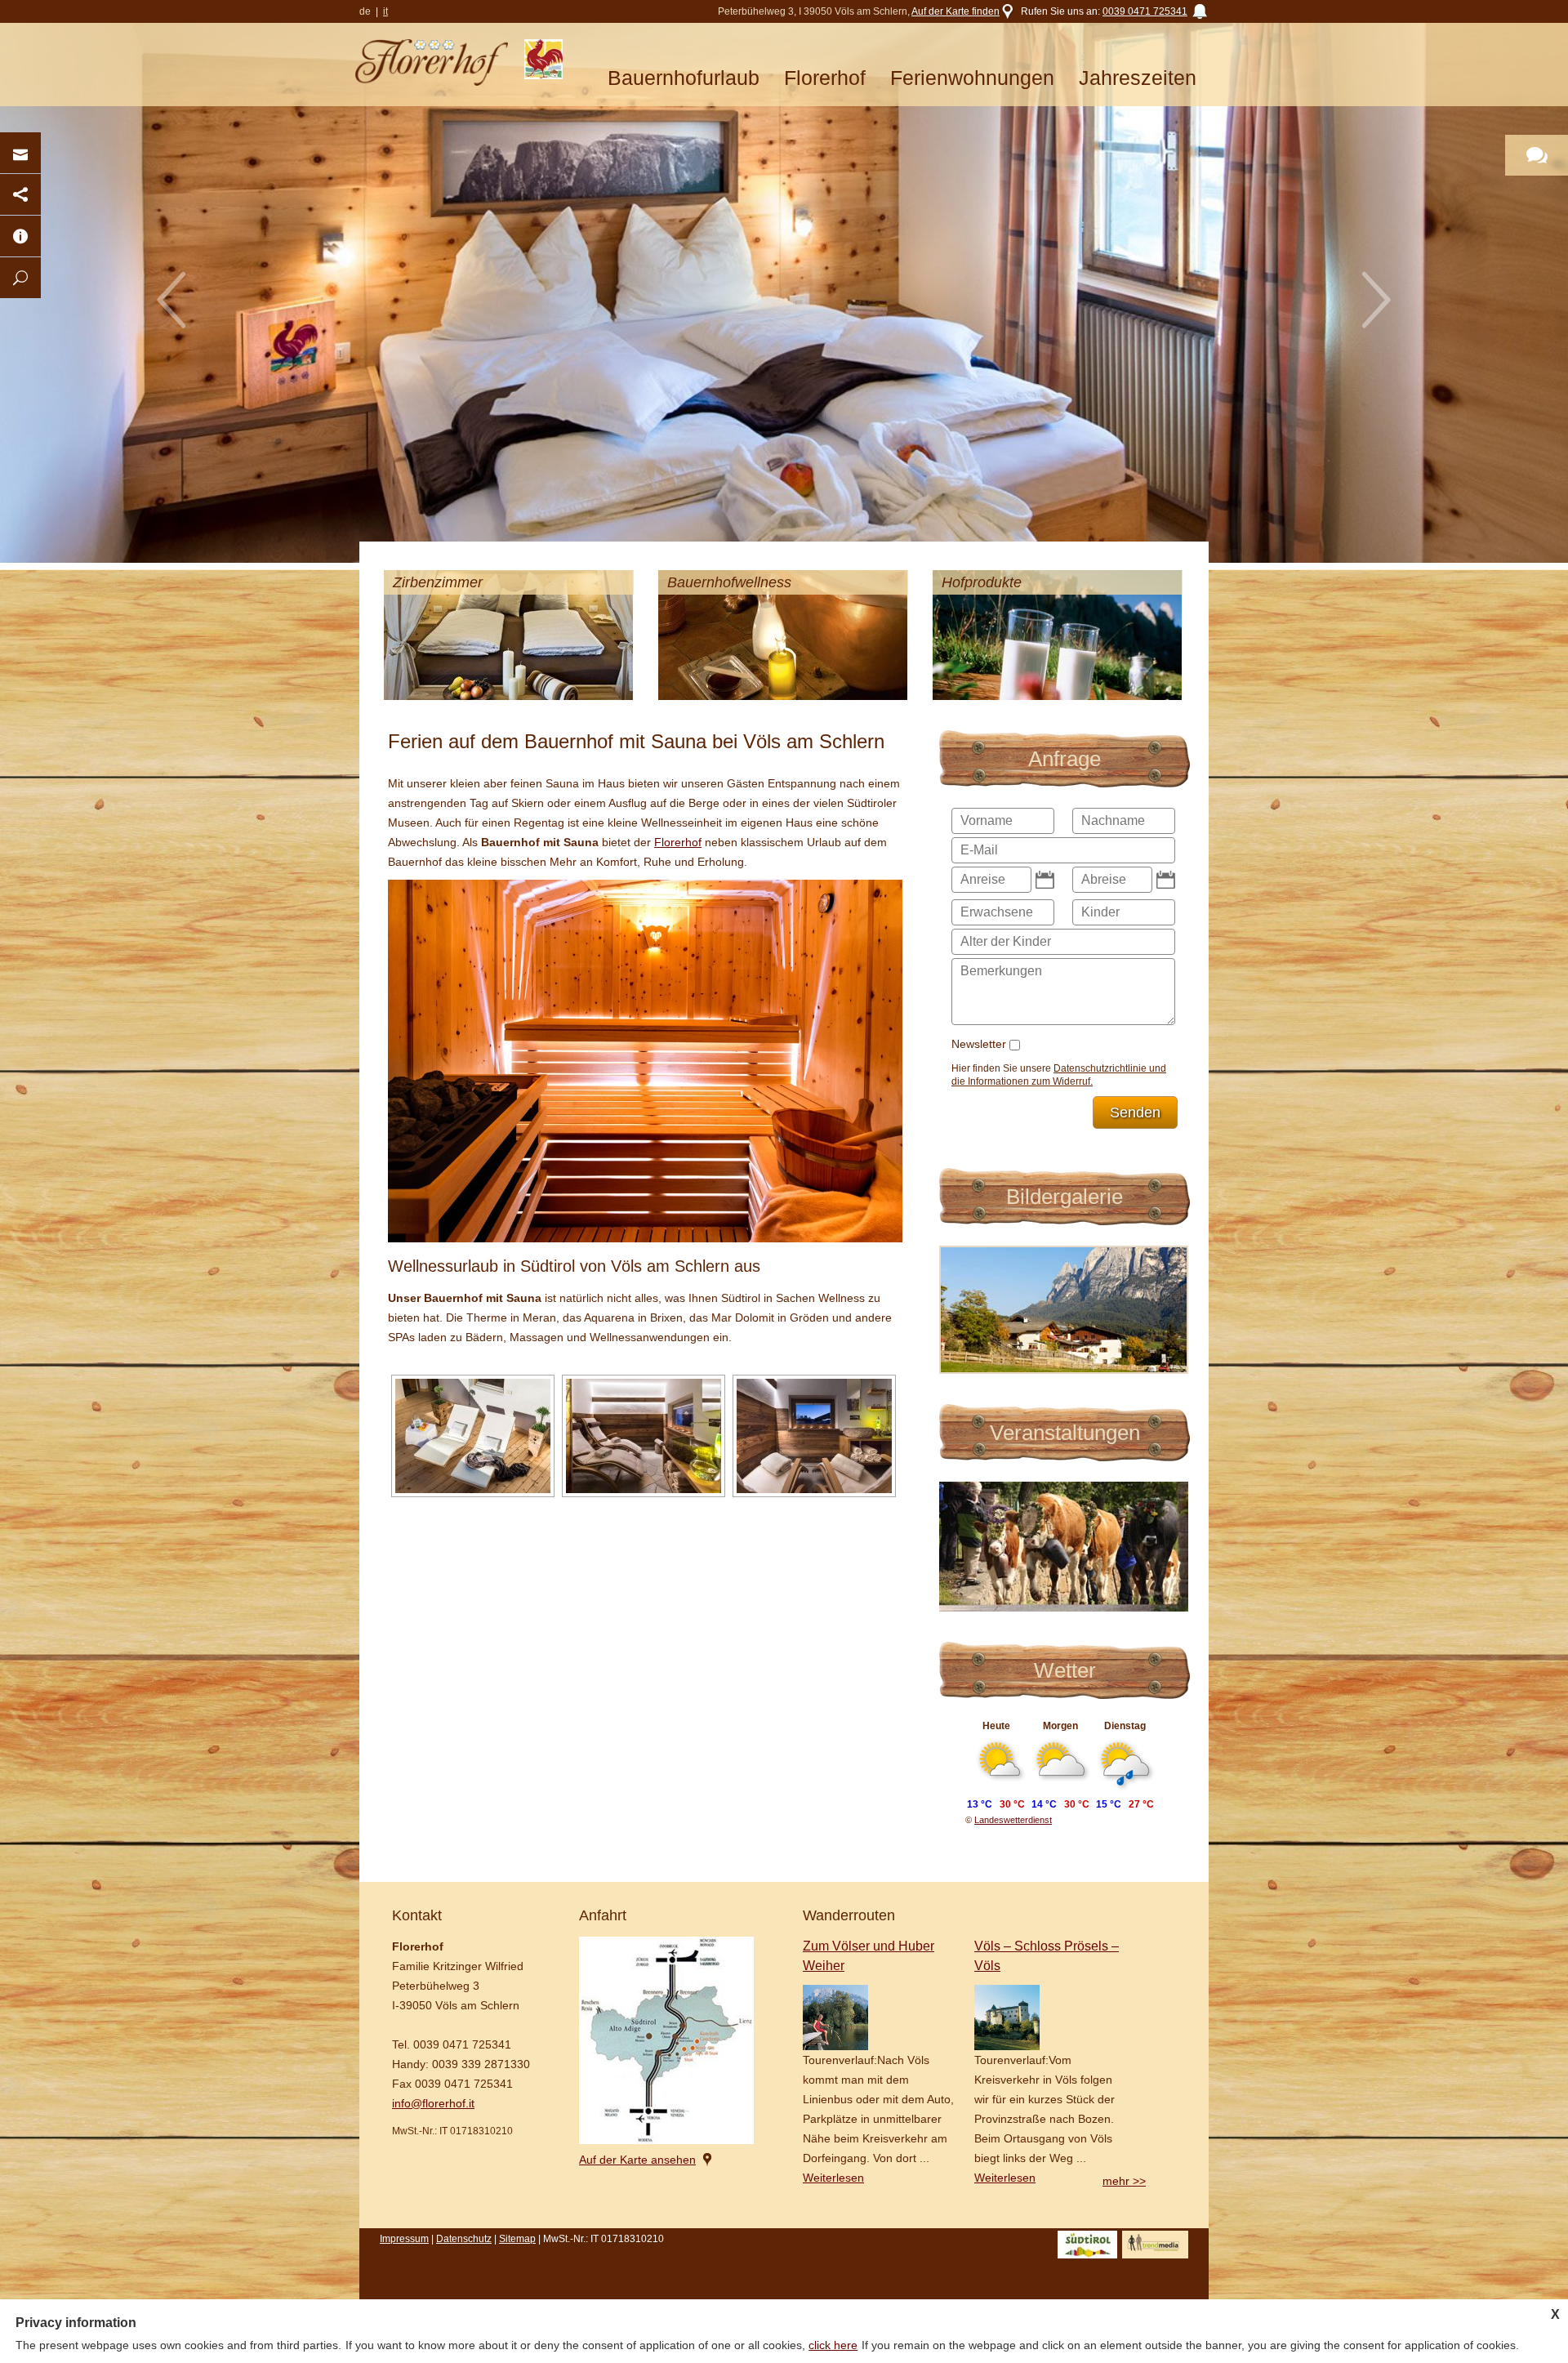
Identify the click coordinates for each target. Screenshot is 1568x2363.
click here (833, 2345)
